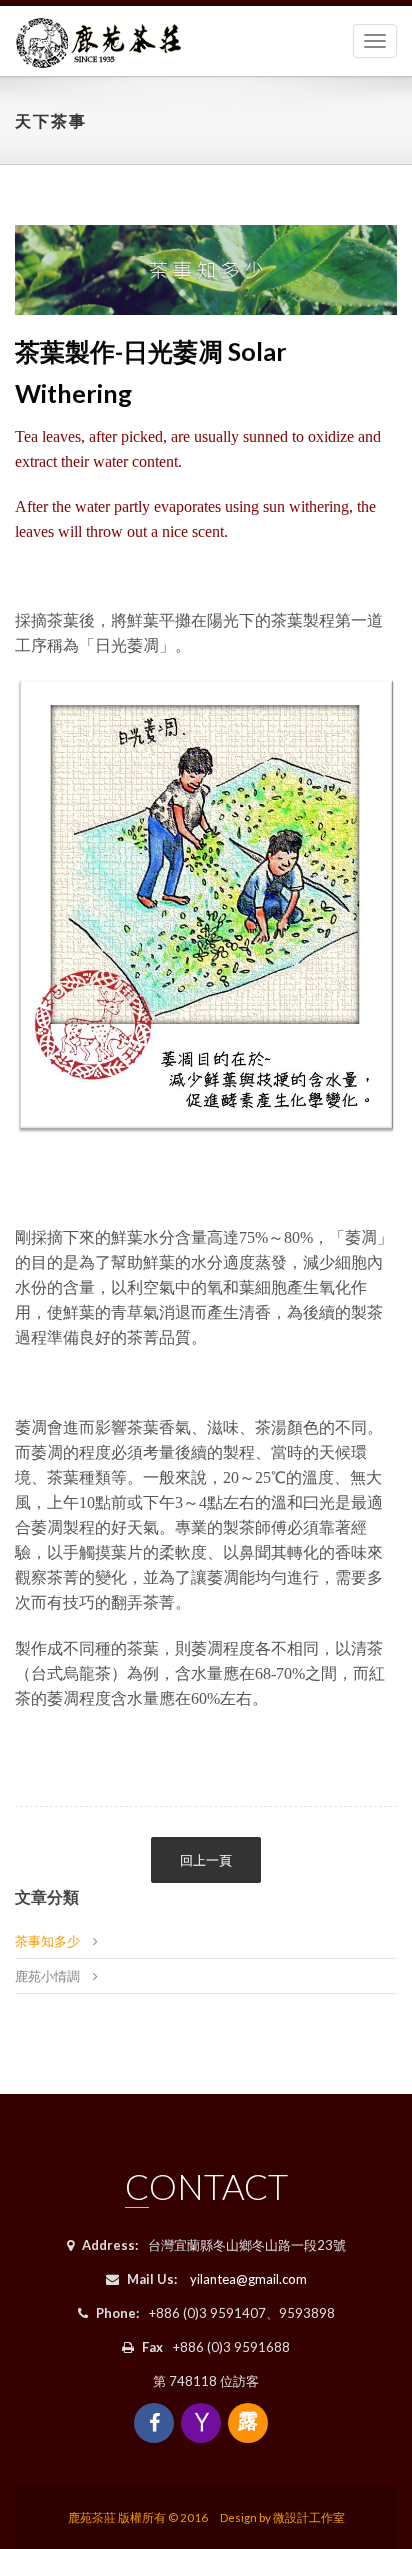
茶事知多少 (47, 1941)
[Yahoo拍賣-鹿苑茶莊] (201, 2423)
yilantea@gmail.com (248, 2279)
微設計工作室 (309, 2517)
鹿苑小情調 (47, 1976)
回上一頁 (206, 1860)
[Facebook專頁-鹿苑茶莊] (154, 2423)
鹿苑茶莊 (92, 2517)
